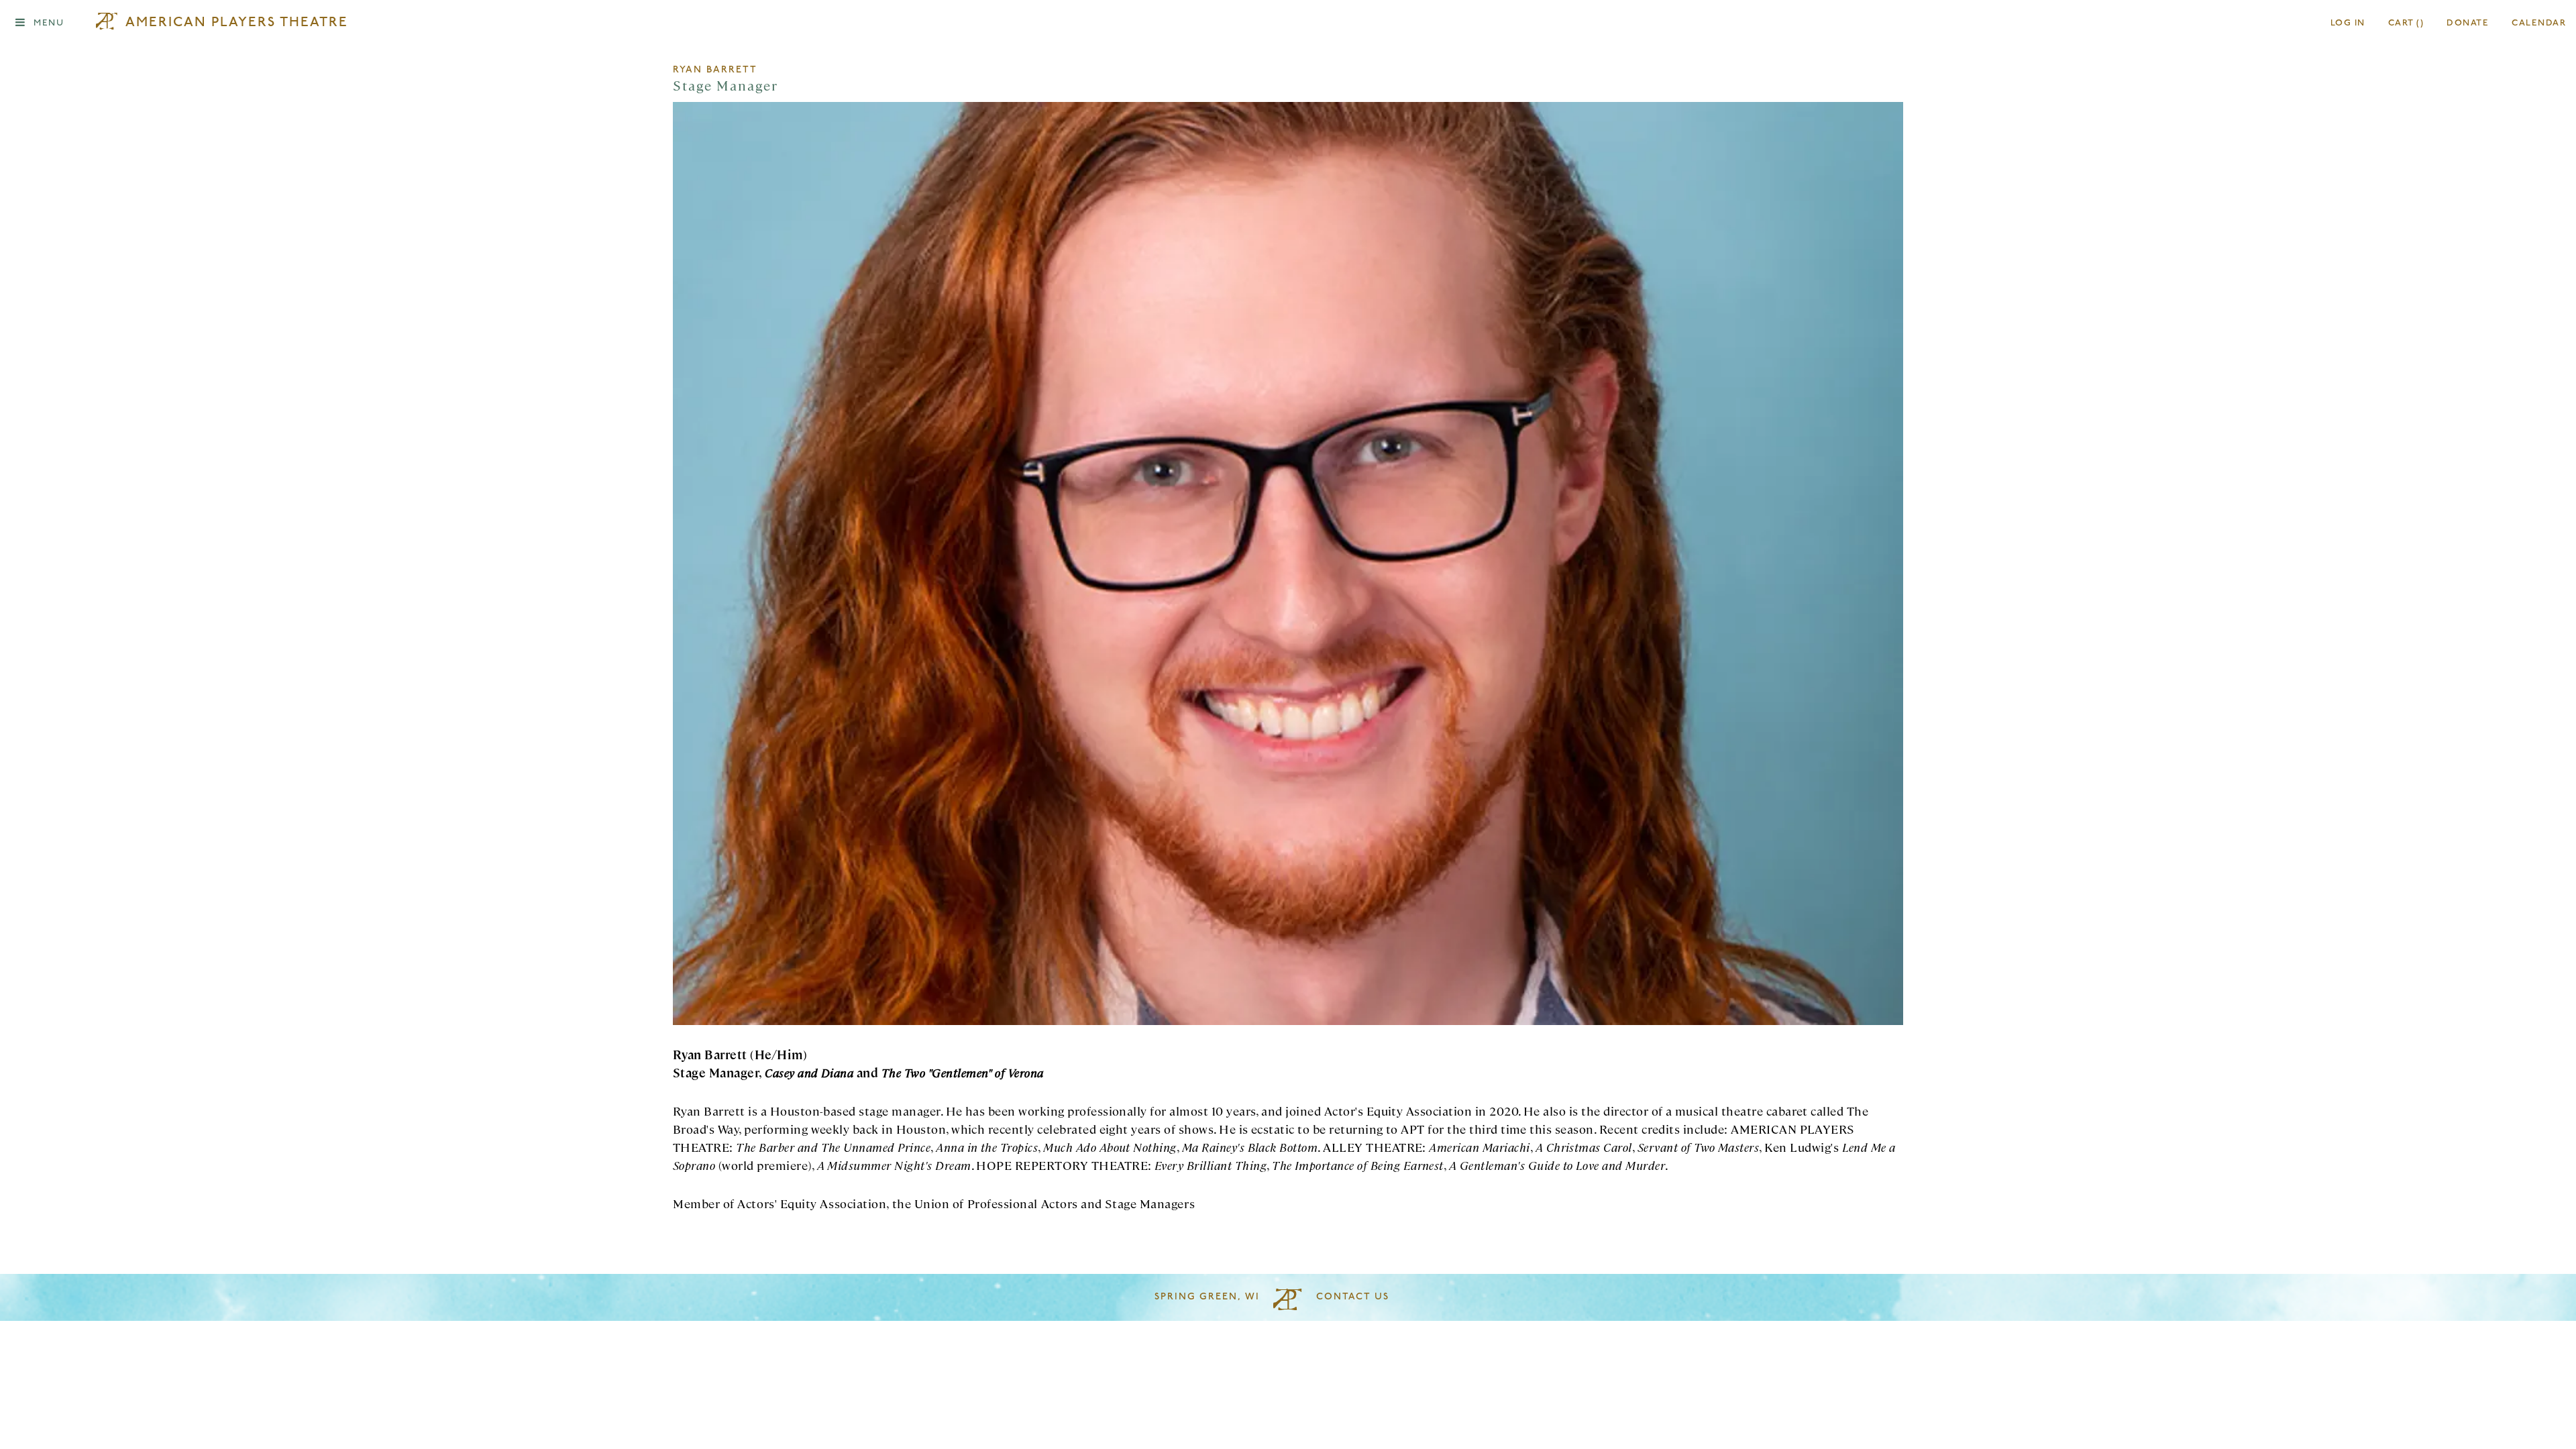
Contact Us (1353, 1297)
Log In (2348, 23)
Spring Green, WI (1207, 1297)
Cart (2406, 23)
